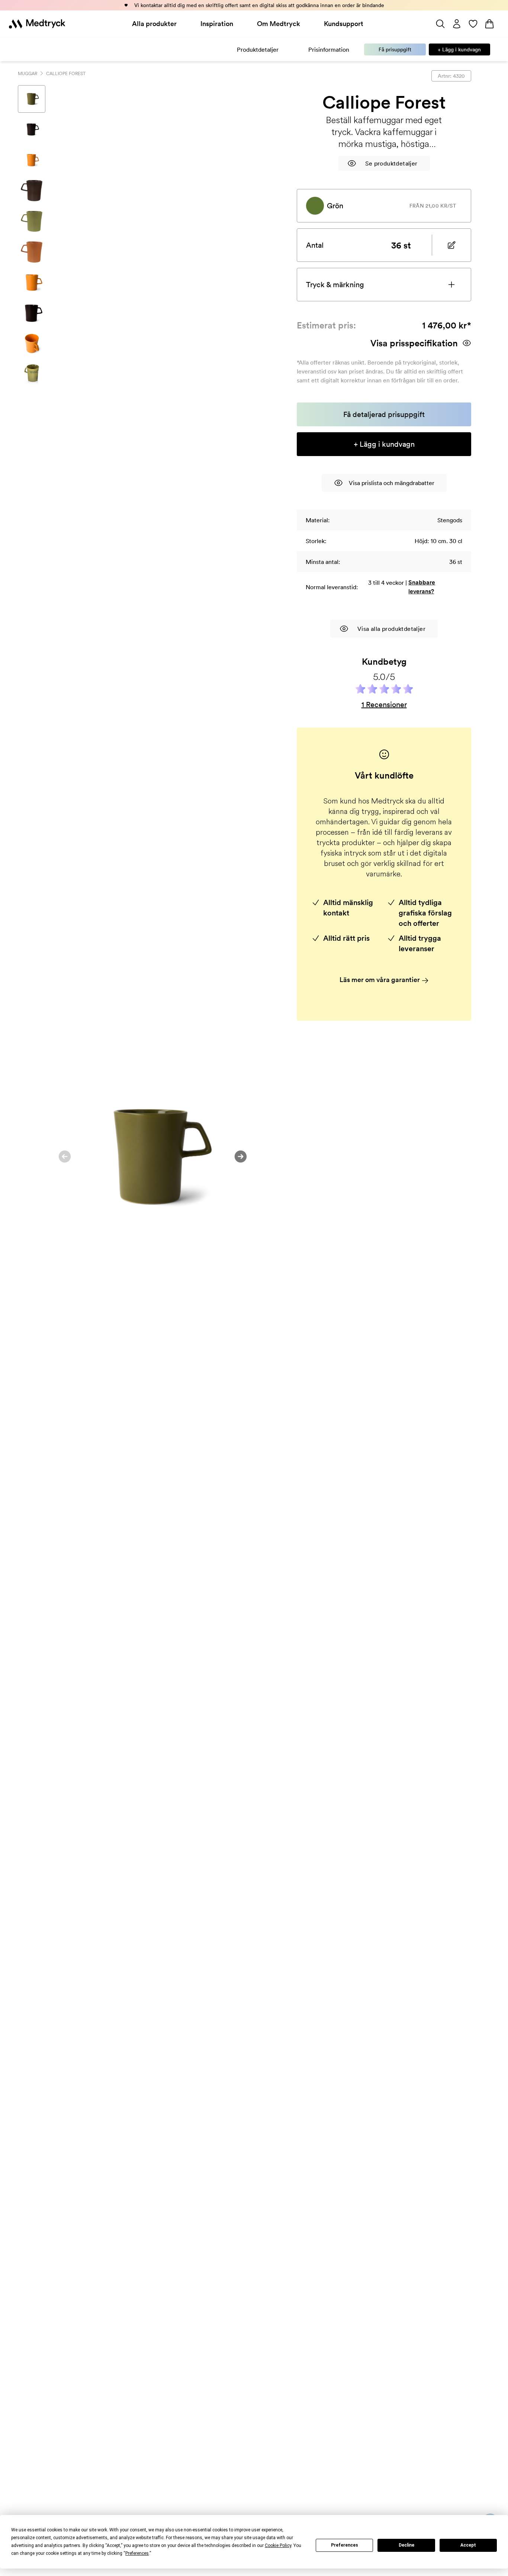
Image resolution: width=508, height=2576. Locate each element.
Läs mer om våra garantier (380, 980)
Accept (468, 2545)
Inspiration (217, 24)
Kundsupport (344, 24)
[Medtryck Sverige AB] (37, 24)
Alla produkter (154, 24)
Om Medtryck (279, 24)
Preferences (345, 2545)
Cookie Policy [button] (278, 2545)
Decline (406, 2545)
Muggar (28, 73)
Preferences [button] (137, 2553)
